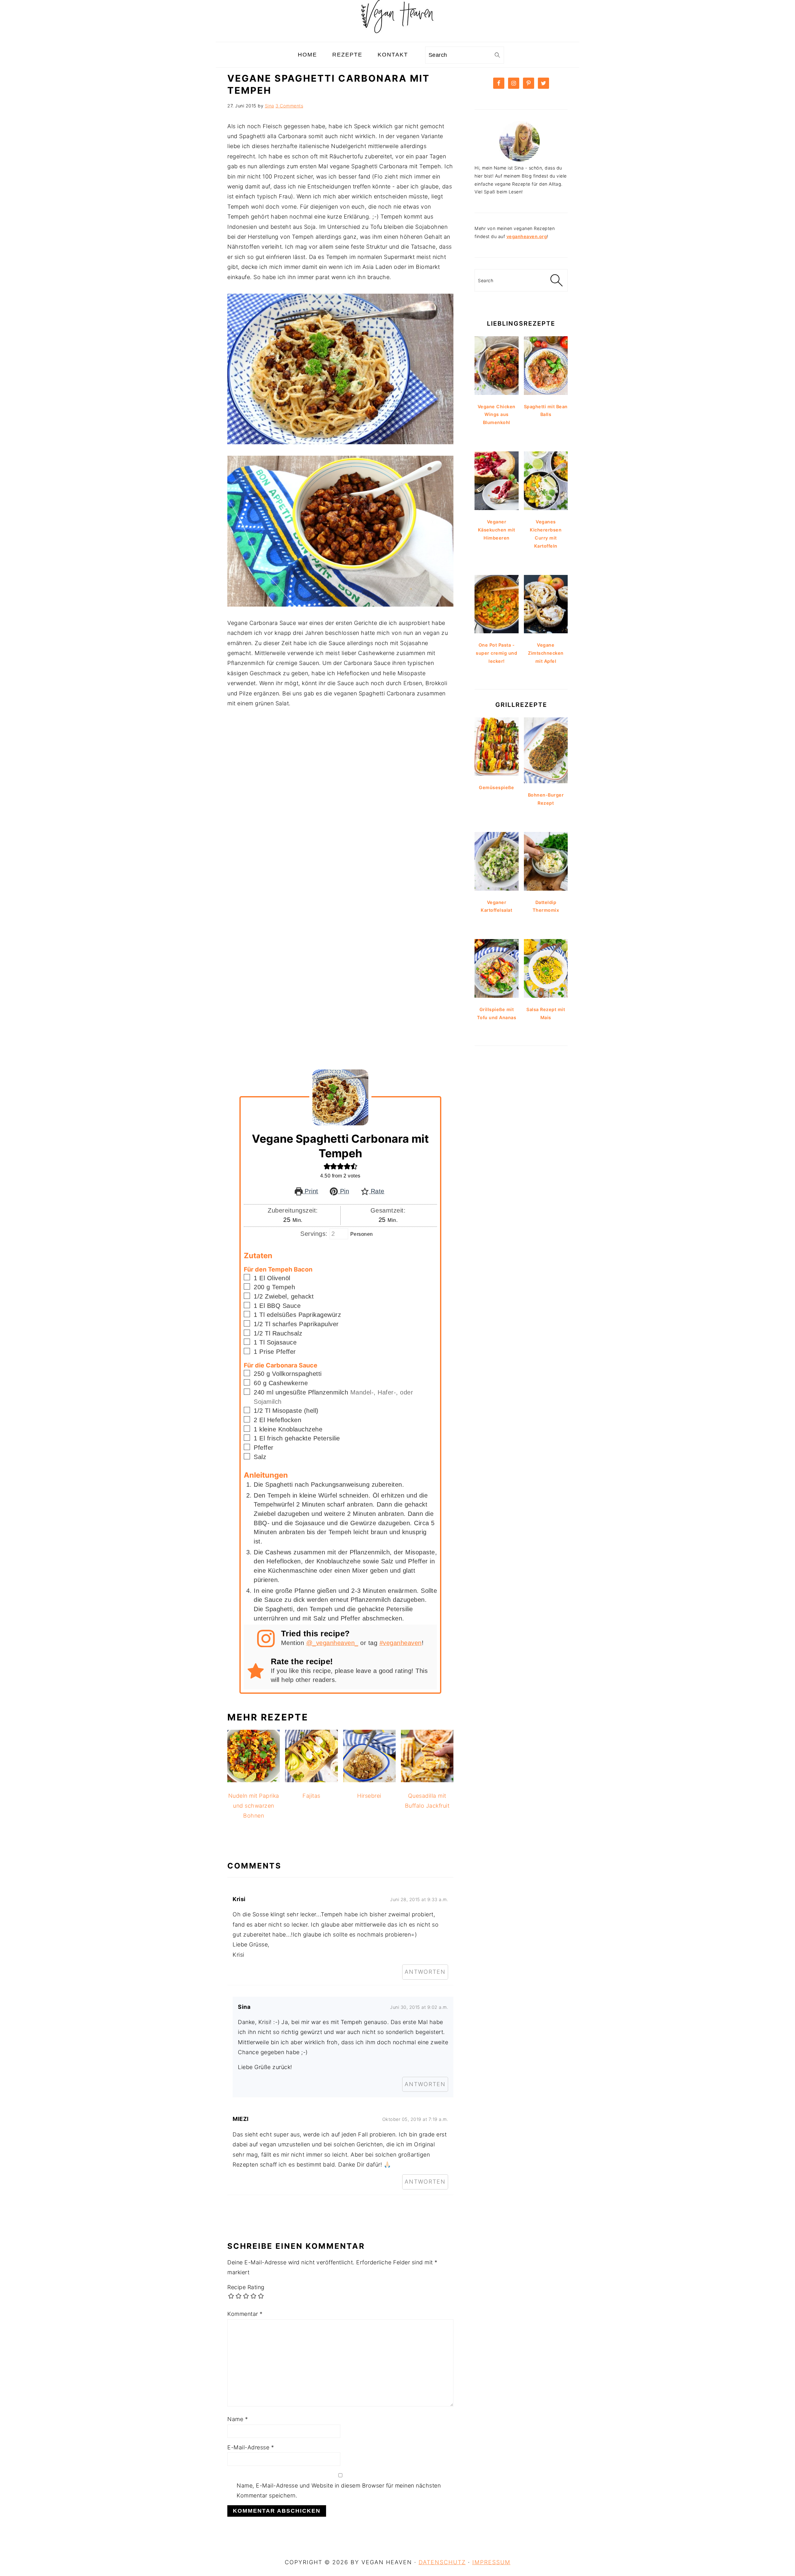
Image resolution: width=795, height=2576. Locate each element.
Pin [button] (343, 1191)
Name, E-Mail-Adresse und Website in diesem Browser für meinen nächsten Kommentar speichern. (339, 2490)
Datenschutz (442, 2562)
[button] (327, 1166)
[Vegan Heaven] (397, 37)
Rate (377, 1191)
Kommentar (245, 2314)
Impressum (491, 2562)
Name (238, 2419)
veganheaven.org (527, 236)
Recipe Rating (246, 2287)
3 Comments (289, 106)
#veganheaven (401, 1643)
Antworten (425, 1972)
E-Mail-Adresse (251, 2447)
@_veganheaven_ (332, 1643)
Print (311, 1191)
